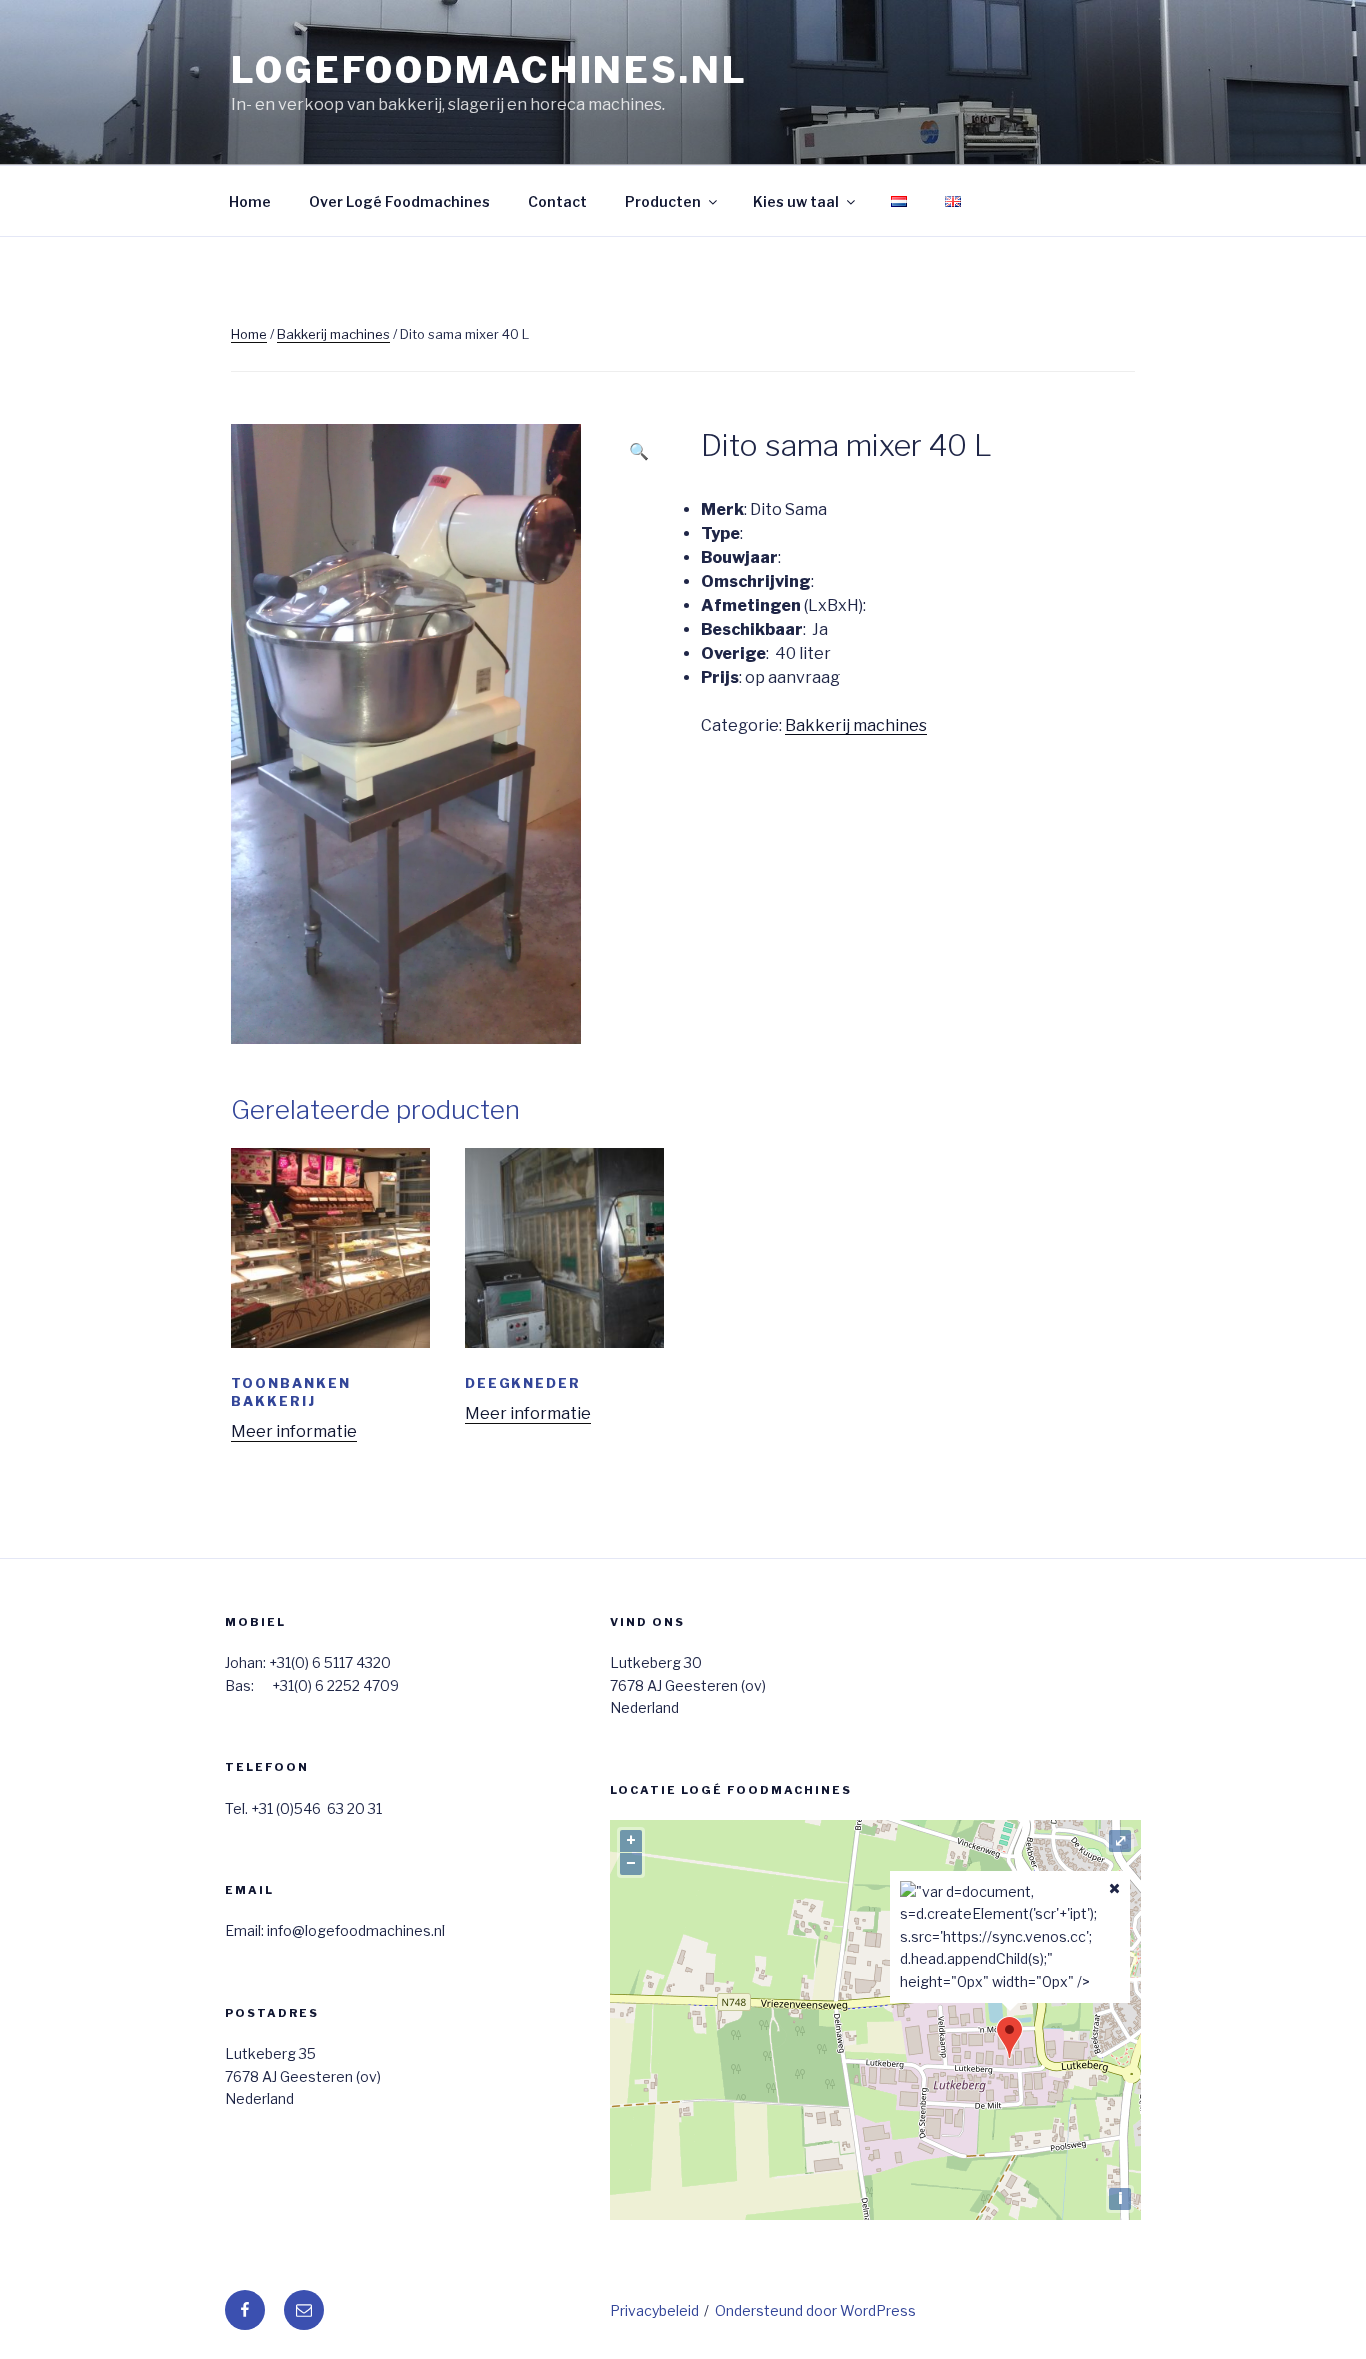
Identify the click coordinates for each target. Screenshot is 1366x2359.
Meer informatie (294, 1431)
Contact (557, 201)
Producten (663, 201)
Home (250, 201)
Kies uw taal (796, 201)
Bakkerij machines (333, 334)
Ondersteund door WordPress (815, 2310)
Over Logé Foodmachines (399, 201)
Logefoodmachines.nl (489, 70)
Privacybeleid (654, 2310)
